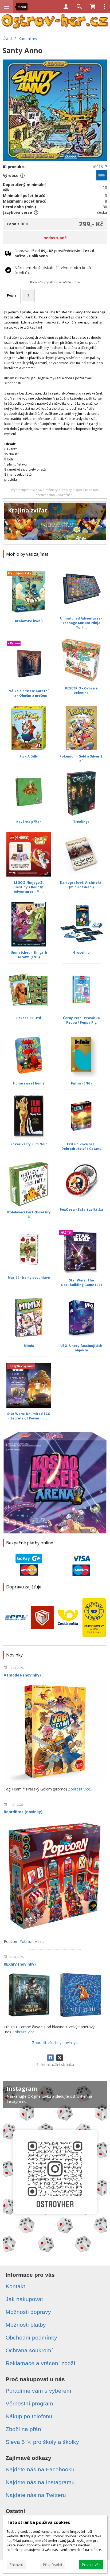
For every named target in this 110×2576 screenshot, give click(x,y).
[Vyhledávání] (79, 7)
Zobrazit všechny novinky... (55, 2043)
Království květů (29, 621)
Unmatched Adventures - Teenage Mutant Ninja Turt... (81, 623)
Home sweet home (29, 1083)
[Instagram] (55, 2169)
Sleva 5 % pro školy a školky (42, 2442)
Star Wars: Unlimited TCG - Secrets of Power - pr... (29, 1416)
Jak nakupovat (24, 2299)
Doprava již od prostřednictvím (54, 253)
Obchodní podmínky (31, 2338)
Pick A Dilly (29, 756)
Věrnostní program (29, 2403)
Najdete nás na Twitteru (36, 2495)
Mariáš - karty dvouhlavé (29, 1278)
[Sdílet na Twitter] (60, 2058)
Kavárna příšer (29, 822)
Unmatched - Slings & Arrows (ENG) (29, 955)
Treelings (81, 822)
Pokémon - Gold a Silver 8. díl (81, 759)
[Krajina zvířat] (55, 523)
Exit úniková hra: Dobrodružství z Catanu (81, 1146)
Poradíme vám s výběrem (38, 2391)
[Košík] (93, 7)
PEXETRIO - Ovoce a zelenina (81, 691)
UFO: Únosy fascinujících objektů (81, 1348)
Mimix (29, 1346)
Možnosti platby (26, 2325)
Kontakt (15, 2286)
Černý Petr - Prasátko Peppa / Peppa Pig (81, 1020)
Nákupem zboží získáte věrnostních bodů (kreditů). (53, 270)
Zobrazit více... (80, 1789)
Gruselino (81, 952)
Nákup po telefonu (29, 2416)
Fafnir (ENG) (81, 1083)
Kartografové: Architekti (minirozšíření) (81, 885)
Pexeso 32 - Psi (29, 1018)
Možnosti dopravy (28, 2312)
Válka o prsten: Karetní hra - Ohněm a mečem (29, 693)
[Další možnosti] (105, 7)
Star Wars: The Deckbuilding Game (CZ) (81, 1283)
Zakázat (16, 2565)
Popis (12, 295)
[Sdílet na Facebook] (50, 2058)
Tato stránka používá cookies (38, 2522)
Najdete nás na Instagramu (40, 2482)
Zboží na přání (24, 2429)
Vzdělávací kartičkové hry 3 (29, 1214)
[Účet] (66, 7)
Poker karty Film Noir (29, 1144)
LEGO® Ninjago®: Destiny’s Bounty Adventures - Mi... (29, 887)
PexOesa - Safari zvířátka (81, 1210)
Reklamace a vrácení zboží (40, 2363)
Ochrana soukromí (29, 2350)
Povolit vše (91, 2565)
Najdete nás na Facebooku (40, 2469)
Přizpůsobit (53, 2565)
